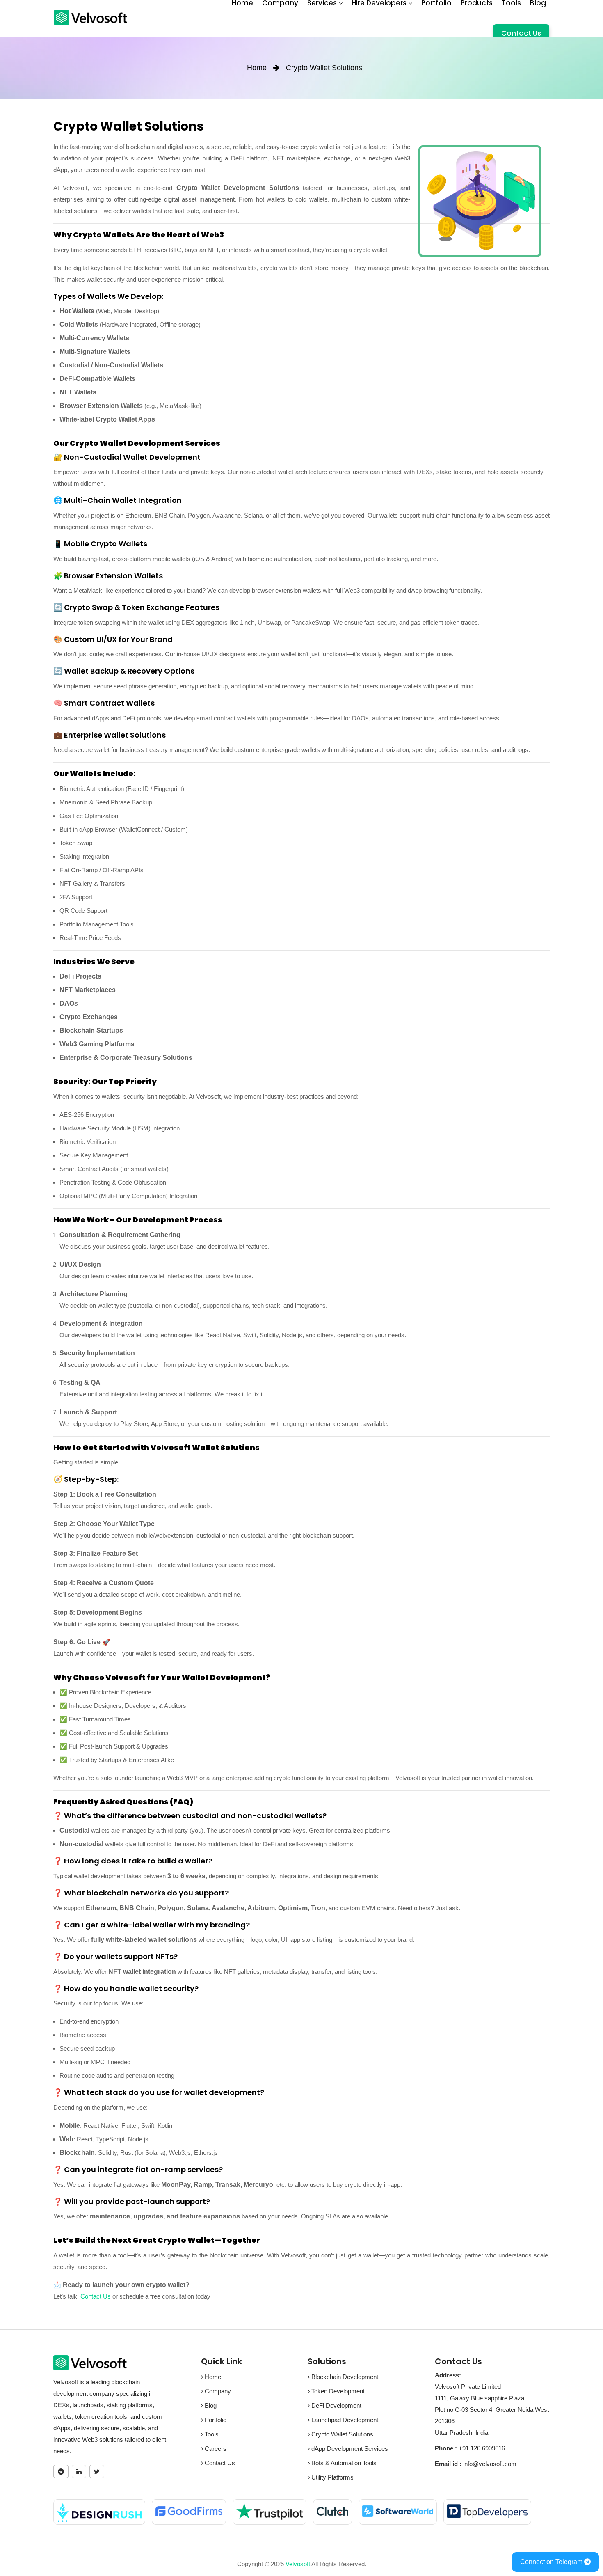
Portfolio (215, 2420)
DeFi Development (336, 2405)
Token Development (337, 2391)
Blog (210, 2405)
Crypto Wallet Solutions (341, 2434)
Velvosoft (298, 2564)
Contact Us (521, 33)
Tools (211, 2434)
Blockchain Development (344, 2377)
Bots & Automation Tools (343, 2463)
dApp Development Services (349, 2449)
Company (217, 2391)
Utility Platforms (332, 2477)
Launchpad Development (344, 2420)
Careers (215, 2449)
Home (212, 2377)
